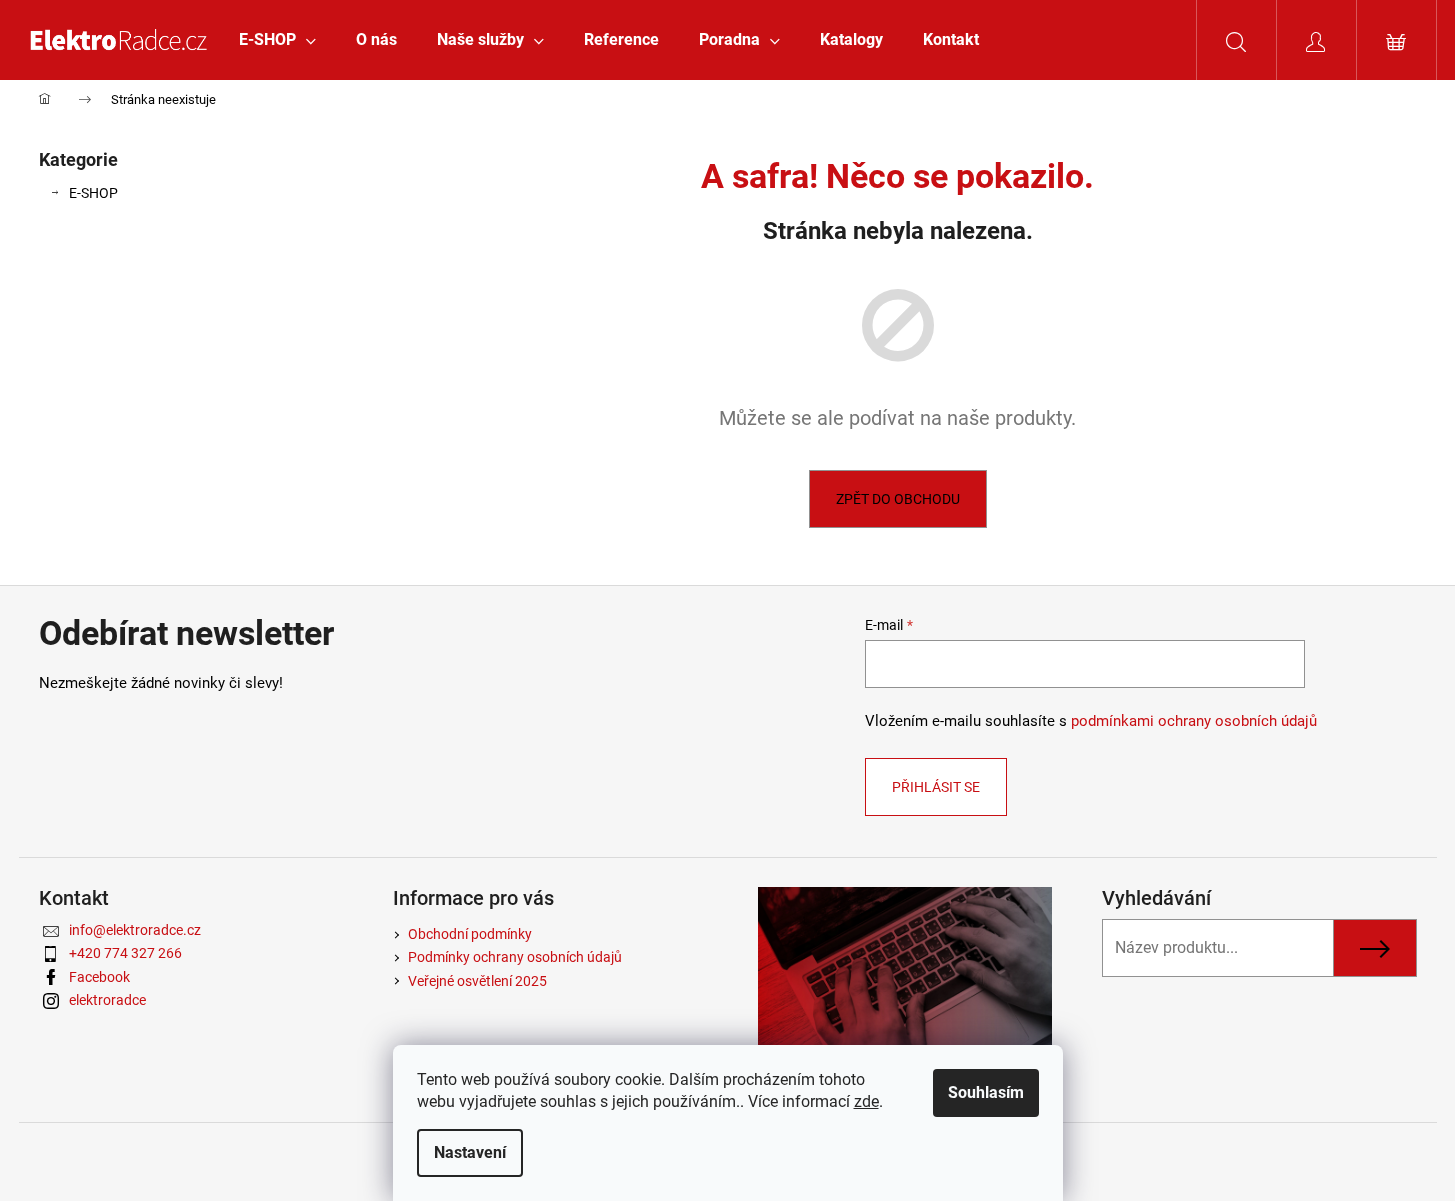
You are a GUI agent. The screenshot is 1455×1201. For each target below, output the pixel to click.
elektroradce (107, 1000)
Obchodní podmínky (470, 934)
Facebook (99, 977)
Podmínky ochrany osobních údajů (515, 957)
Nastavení (470, 1152)
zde (866, 1101)
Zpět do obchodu (898, 499)
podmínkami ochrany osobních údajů (1194, 721)
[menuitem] (277, 40)
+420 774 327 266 (125, 953)
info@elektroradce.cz (135, 930)
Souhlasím (986, 1092)
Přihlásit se (936, 787)
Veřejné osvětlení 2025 (477, 981)
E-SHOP (93, 193)
